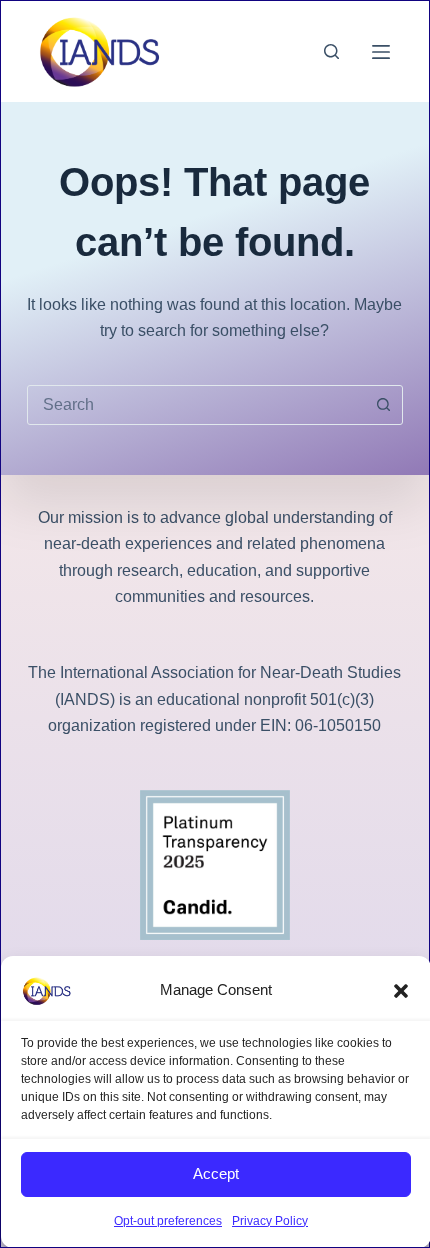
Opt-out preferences (168, 1221)
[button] (401, 991)
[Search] (331, 51)
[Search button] (383, 405)
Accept (216, 1173)
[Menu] (381, 52)
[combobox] (196, 405)
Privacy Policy (270, 1221)
